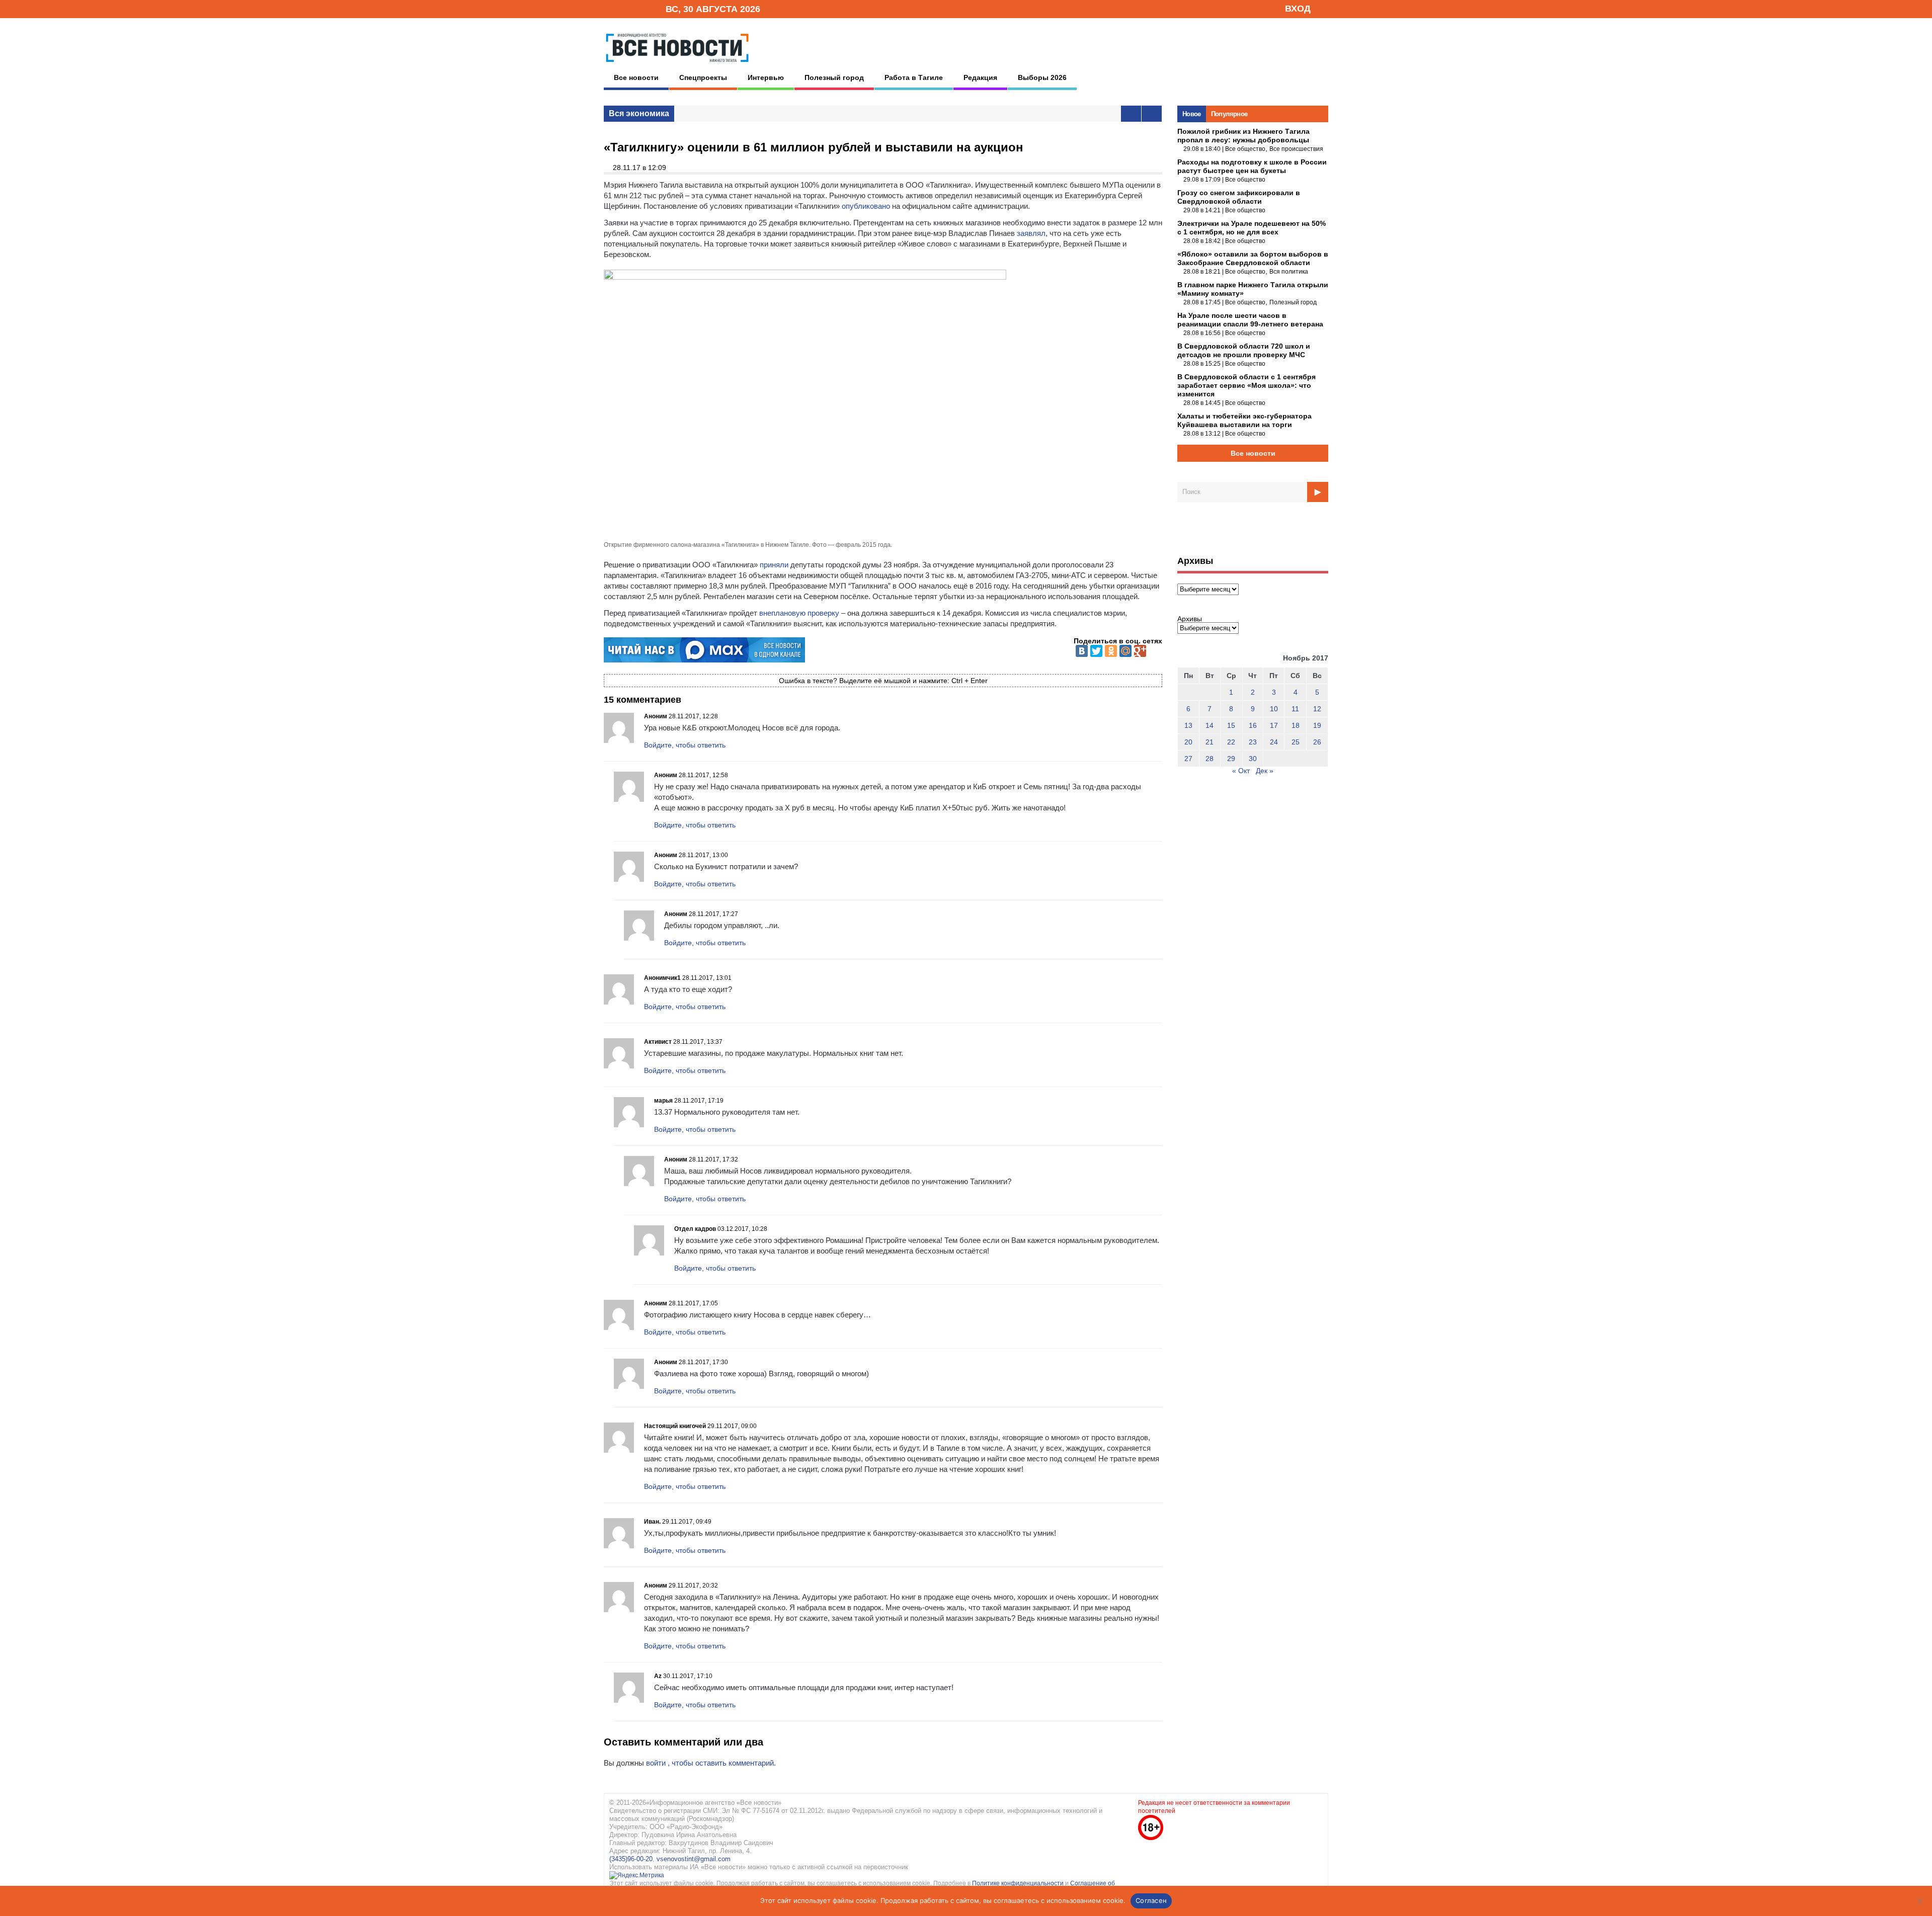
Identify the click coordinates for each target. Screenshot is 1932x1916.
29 (1231, 759)
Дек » (1265, 771)
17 (1274, 725)
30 (1253, 759)
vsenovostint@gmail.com (694, 1859)
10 (1274, 709)
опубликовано (866, 206)
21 (1210, 742)
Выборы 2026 (1042, 77)
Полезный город (834, 77)
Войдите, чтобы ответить (685, 745)
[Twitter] (1096, 651)
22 (1231, 742)
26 (1317, 742)
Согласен (1151, 1900)
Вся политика (1289, 272)
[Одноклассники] (1111, 651)
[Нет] (1919, 1901)
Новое (1192, 114)
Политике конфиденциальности (1019, 1883)
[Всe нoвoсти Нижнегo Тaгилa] (677, 65)
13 (1188, 725)
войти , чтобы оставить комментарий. (711, 1763)
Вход (1298, 9)
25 (1296, 742)
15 (1231, 725)
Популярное (1229, 114)
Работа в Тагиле (914, 77)
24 (1274, 742)
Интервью (766, 77)
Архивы (1190, 619)
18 (1296, 725)
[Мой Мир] (1125, 651)
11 (1295, 709)
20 (1188, 742)
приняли (774, 565)
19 (1317, 725)
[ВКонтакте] (1082, 651)
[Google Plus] (1140, 651)
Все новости (636, 77)
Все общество (1245, 149)
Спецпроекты (703, 77)
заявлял (1031, 233)
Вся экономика (639, 113)
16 (1253, 725)
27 (1188, 759)
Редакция (980, 77)
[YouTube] (641, 8)
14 (1210, 725)
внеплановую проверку (799, 613)
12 (1317, 709)
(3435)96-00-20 (631, 1859)
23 (1253, 742)
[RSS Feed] (625, 8)
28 (1210, 759)
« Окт (1241, 771)
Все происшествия (1296, 149)
